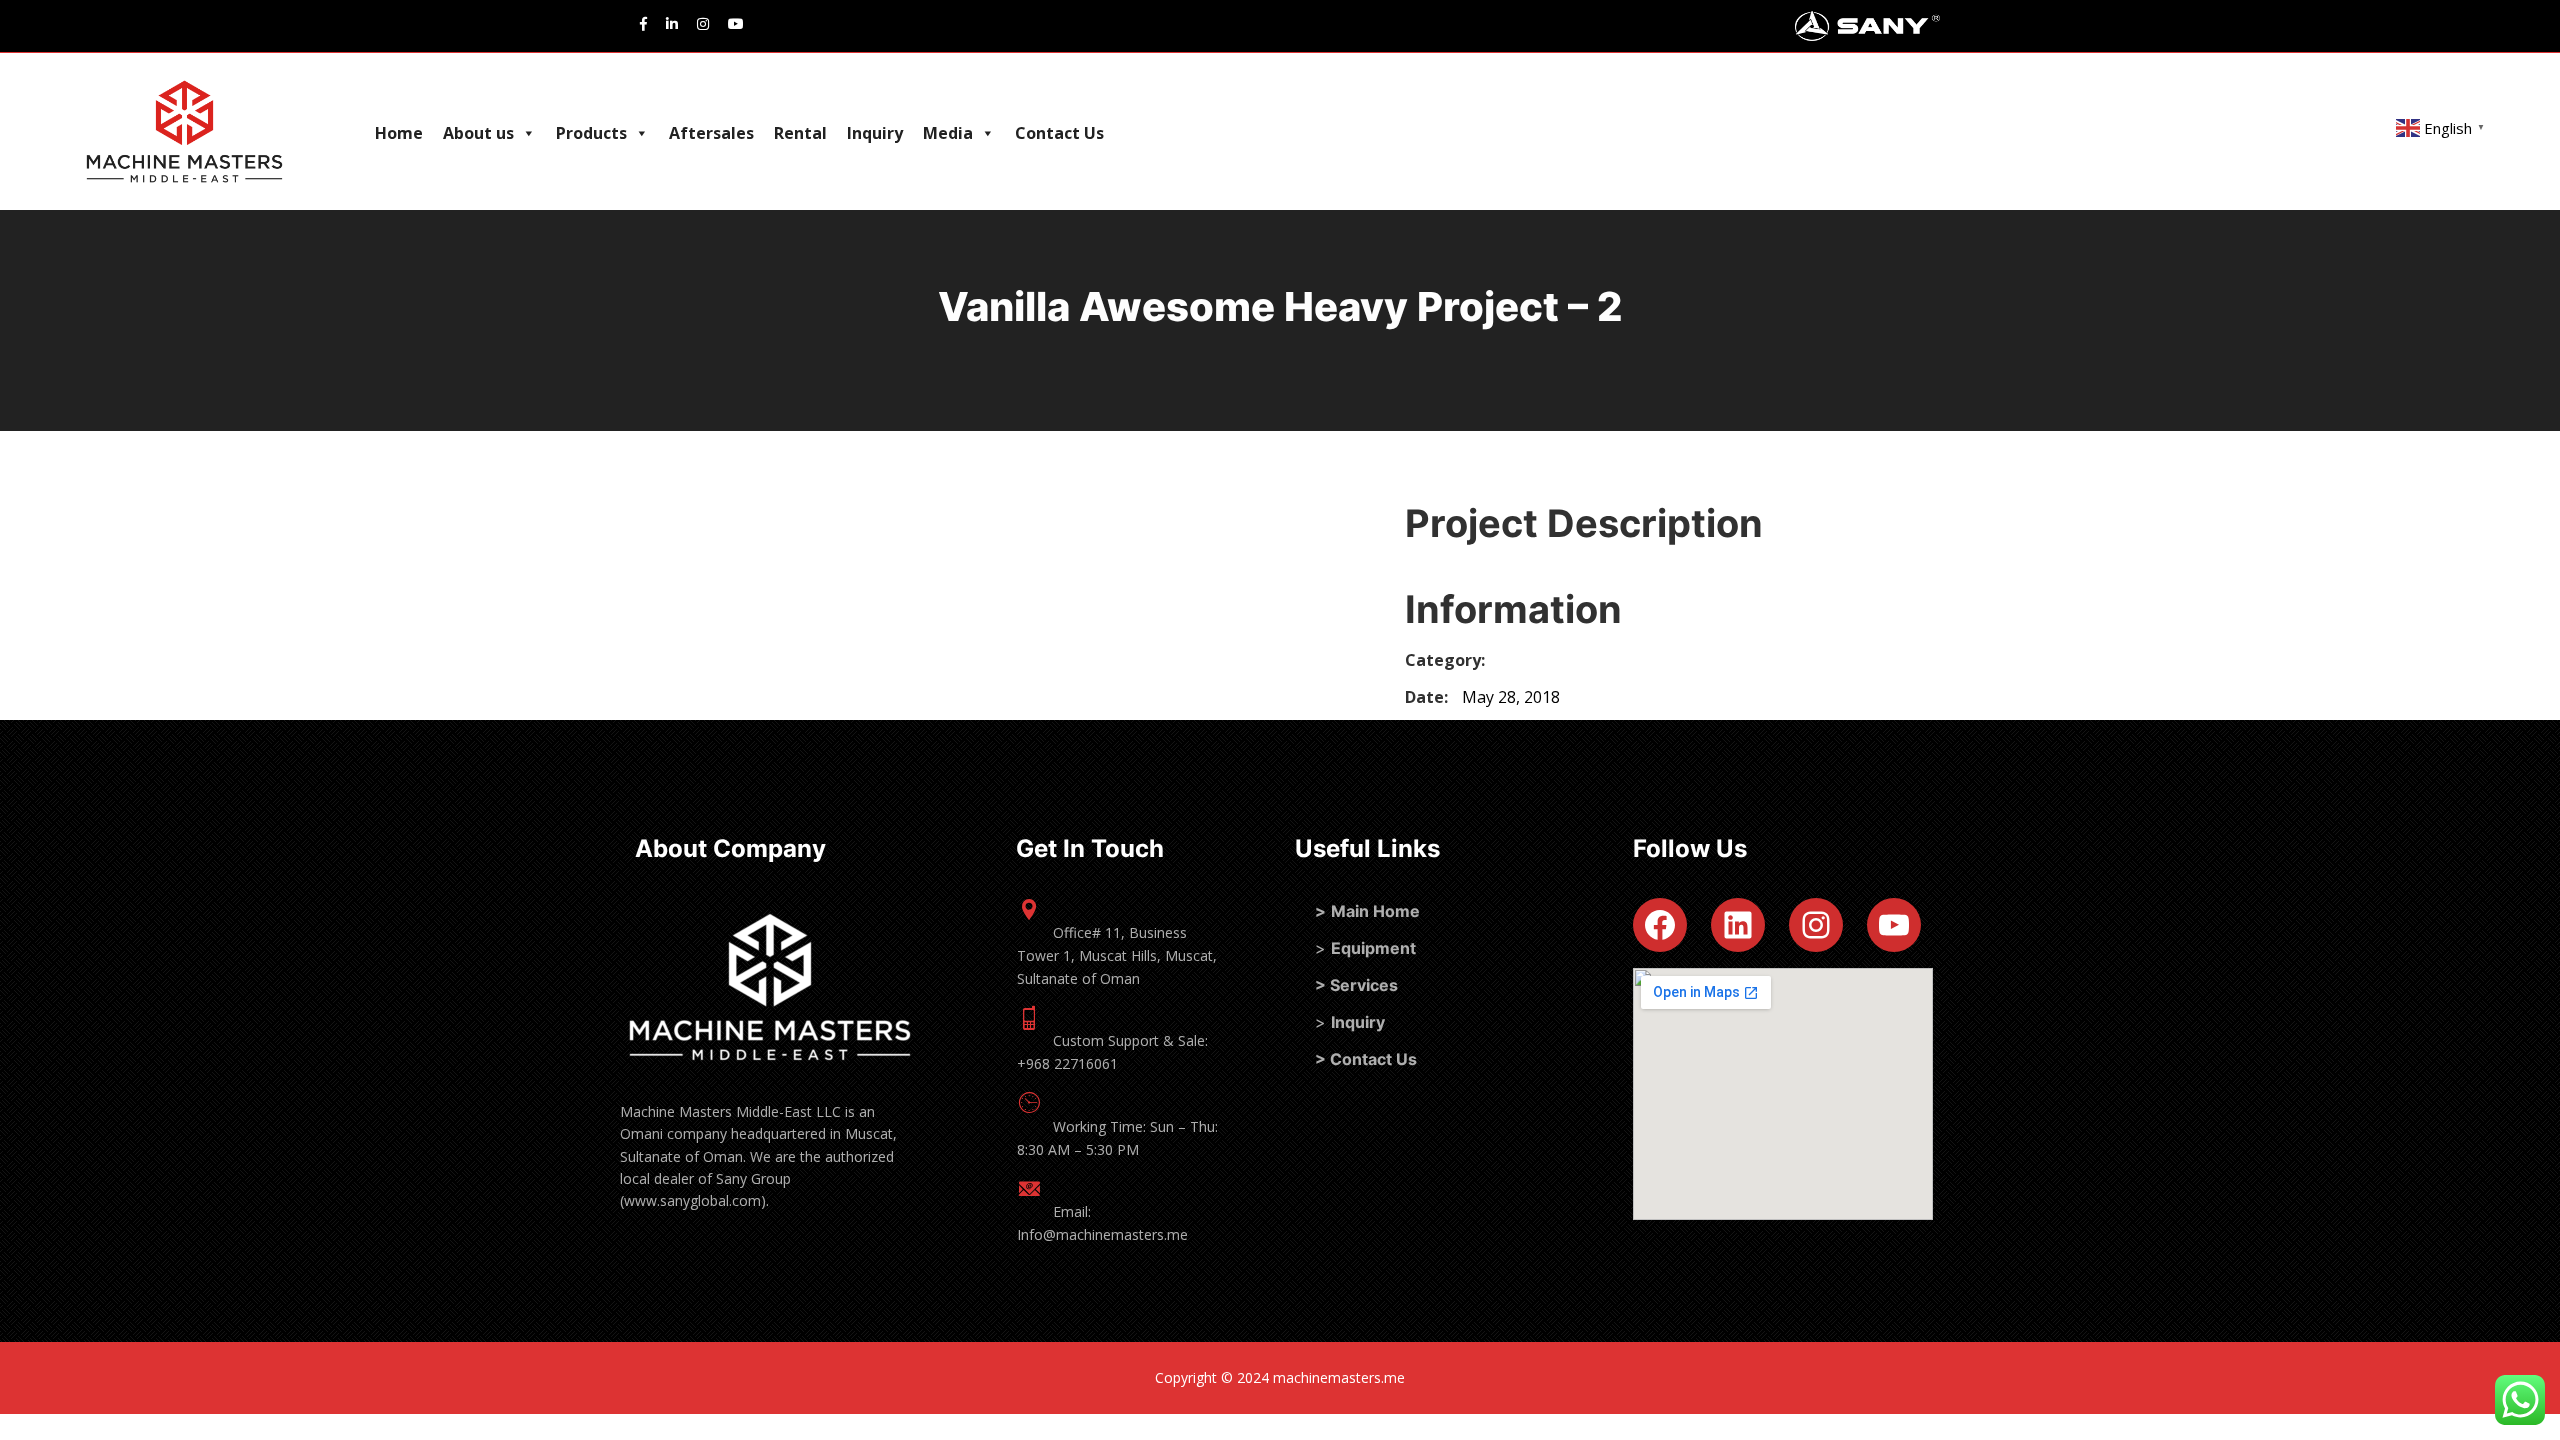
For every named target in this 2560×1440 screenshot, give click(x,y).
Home (399, 133)
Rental (800, 133)
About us (478, 133)
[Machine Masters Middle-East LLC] (124, 131)
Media (948, 133)
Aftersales (711, 133)
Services (1364, 985)
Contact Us (1059, 133)
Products (591, 133)
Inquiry (875, 133)
